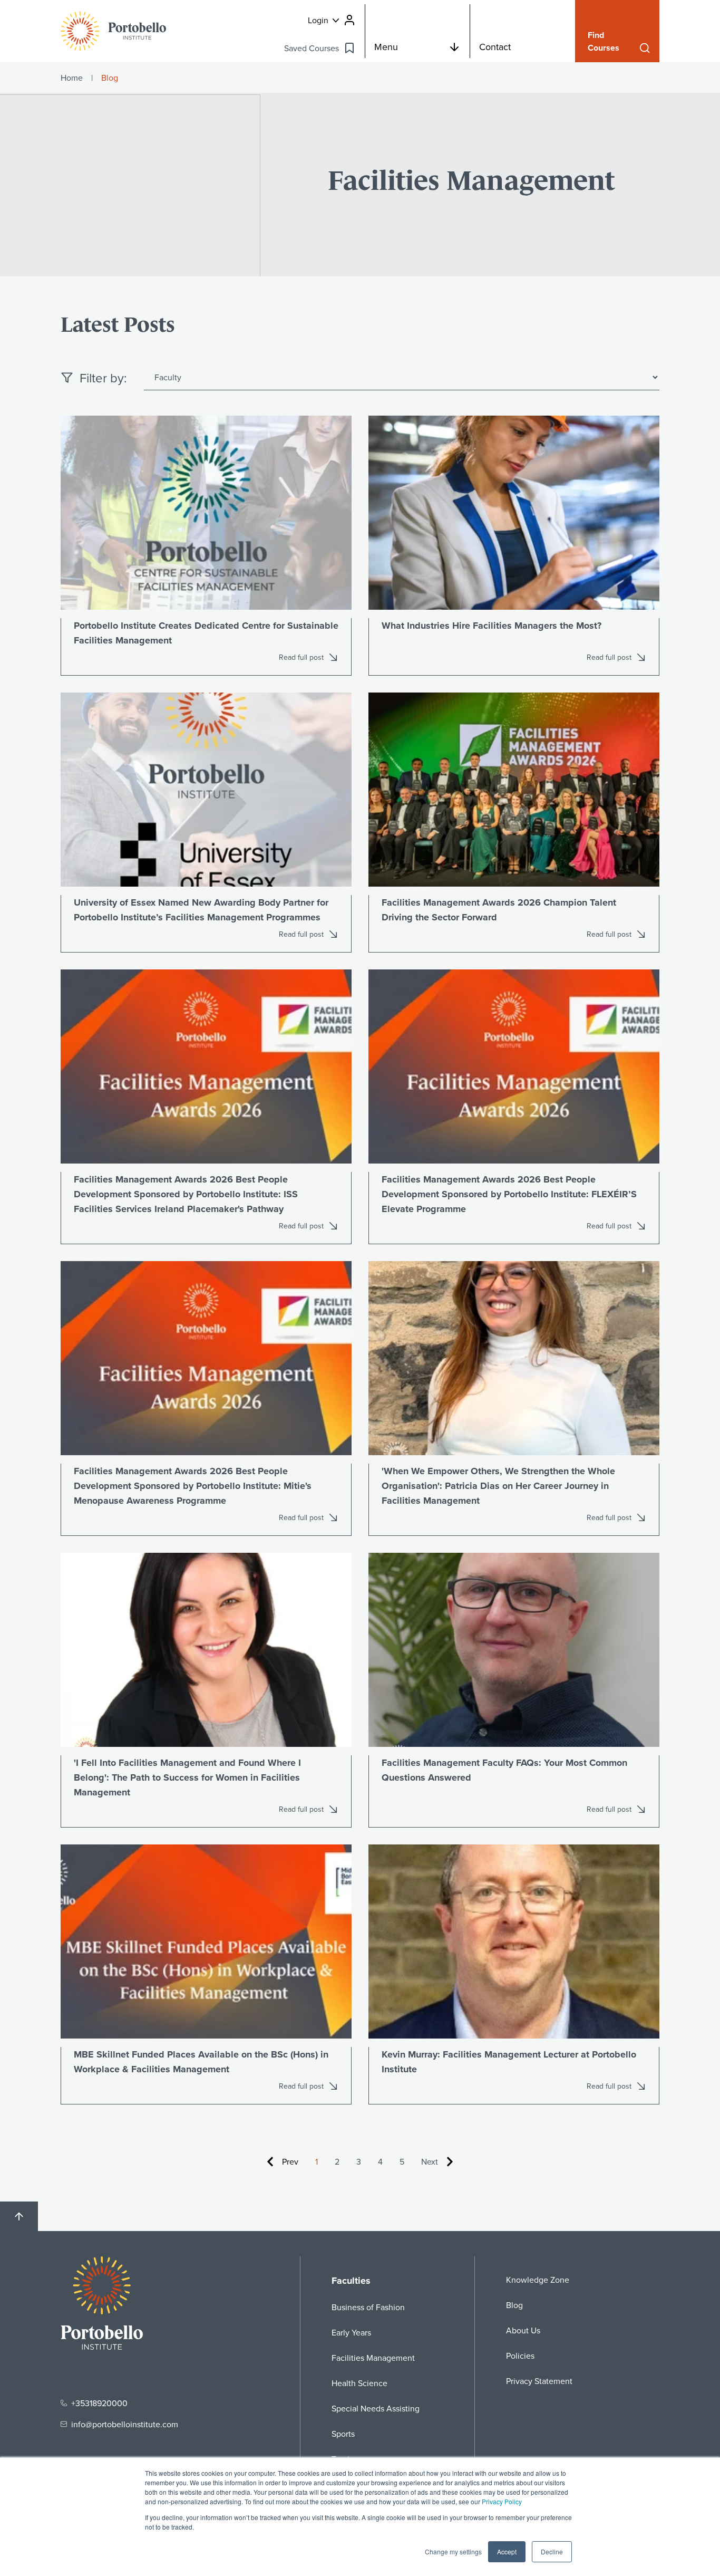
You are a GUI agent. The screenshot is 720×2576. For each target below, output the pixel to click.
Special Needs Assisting (376, 2408)
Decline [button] (552, 2551)
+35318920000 (99, 2403)
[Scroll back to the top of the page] (19, 2216)
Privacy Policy (502, 2501)
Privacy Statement (539, 2381)
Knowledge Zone (538, 2280)
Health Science (359, 2383)
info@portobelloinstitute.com (125, 2424)
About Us (523, 2330)
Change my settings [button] (453, 2551)
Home (72, 78)
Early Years (351, 2332)
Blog (514, 2305)
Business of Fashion (368, 2307)
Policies (520, 2356)
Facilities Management (373, 2358)
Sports (343, 2434)
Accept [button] (507, 2551)
